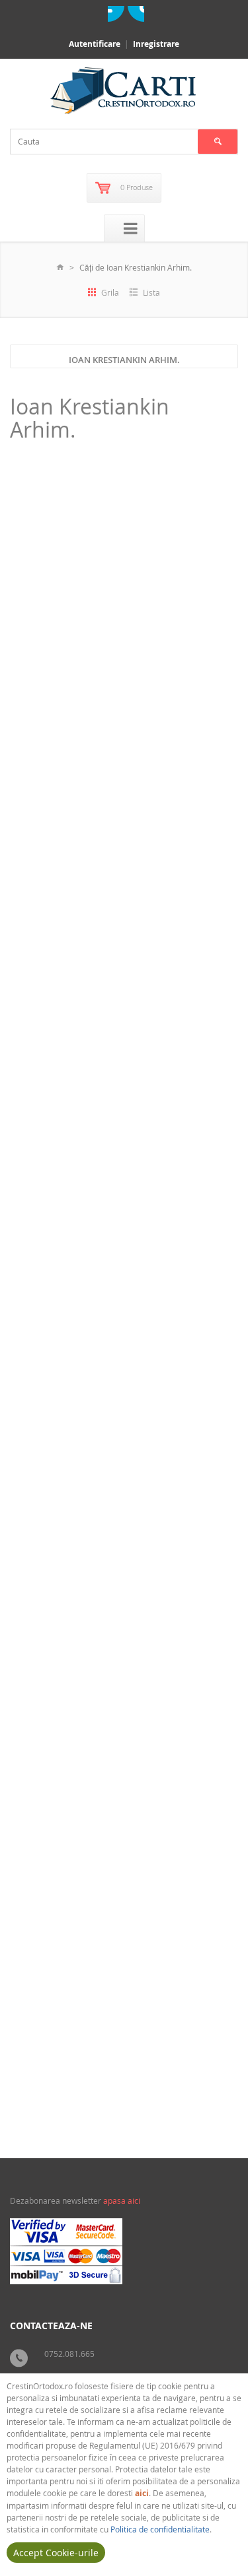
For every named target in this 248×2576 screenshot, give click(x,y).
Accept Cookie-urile (56, 2553)
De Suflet (216, 1687)
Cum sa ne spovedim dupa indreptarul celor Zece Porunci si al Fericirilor (116, 1519)
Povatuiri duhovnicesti (87, 1237)
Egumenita (214, 2093)
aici (142, 2493)
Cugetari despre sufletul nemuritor (88, 1940)
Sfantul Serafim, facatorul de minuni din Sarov (112, 681)
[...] (92, 780)
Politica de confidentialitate (160, 2529)
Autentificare (95, 44)
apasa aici (122, 2200)
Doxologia (215, 844)
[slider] (44, 808)
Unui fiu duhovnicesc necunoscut (84, 1098)
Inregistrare (156, 44)
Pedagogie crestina (83, 1664)
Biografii (65, 821)
